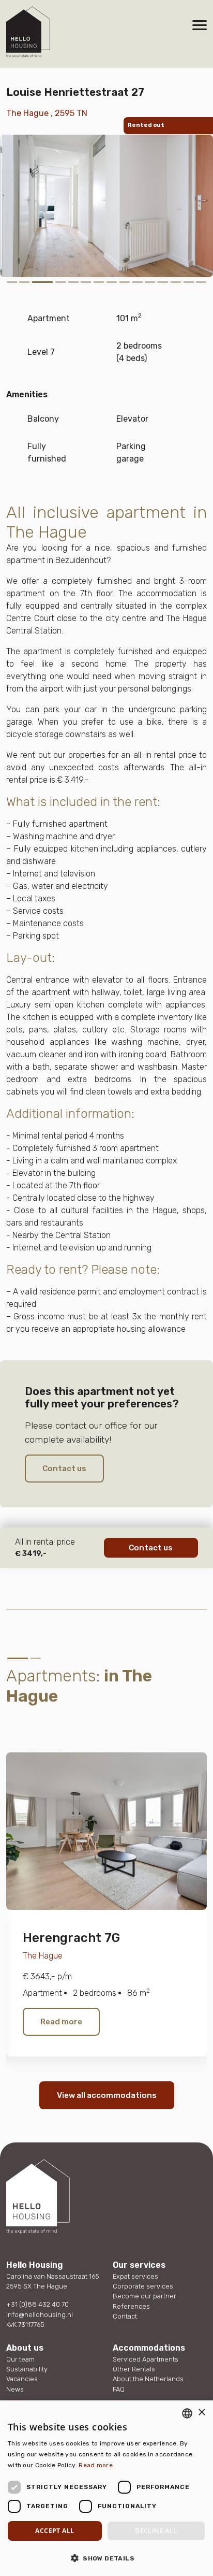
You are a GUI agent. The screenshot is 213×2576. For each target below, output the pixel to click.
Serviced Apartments (146, 2359)
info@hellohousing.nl (40, 2315)
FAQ (119, 2389)
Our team (20, 2359)
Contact (125, 2316)
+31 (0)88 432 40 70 (37, 2304)
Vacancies (22, 2379)
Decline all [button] (156, 2531)
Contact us (64, 1469)
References (131, 2306)
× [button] (201, 2413)
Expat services (135, 2276)
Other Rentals (134, 2369)
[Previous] (23, 1721)
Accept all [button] (55, 2531)
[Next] (48, 1721)
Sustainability (27, 2369)
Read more (61, 2022)
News (15, 2389)
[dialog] (106, 2488)
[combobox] (187, 2413)
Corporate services (143, 2286)
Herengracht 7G (71, 1938)
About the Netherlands (148, 2379)
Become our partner (144, 2296)
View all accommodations (107, 2095)
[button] (106, 2558)
